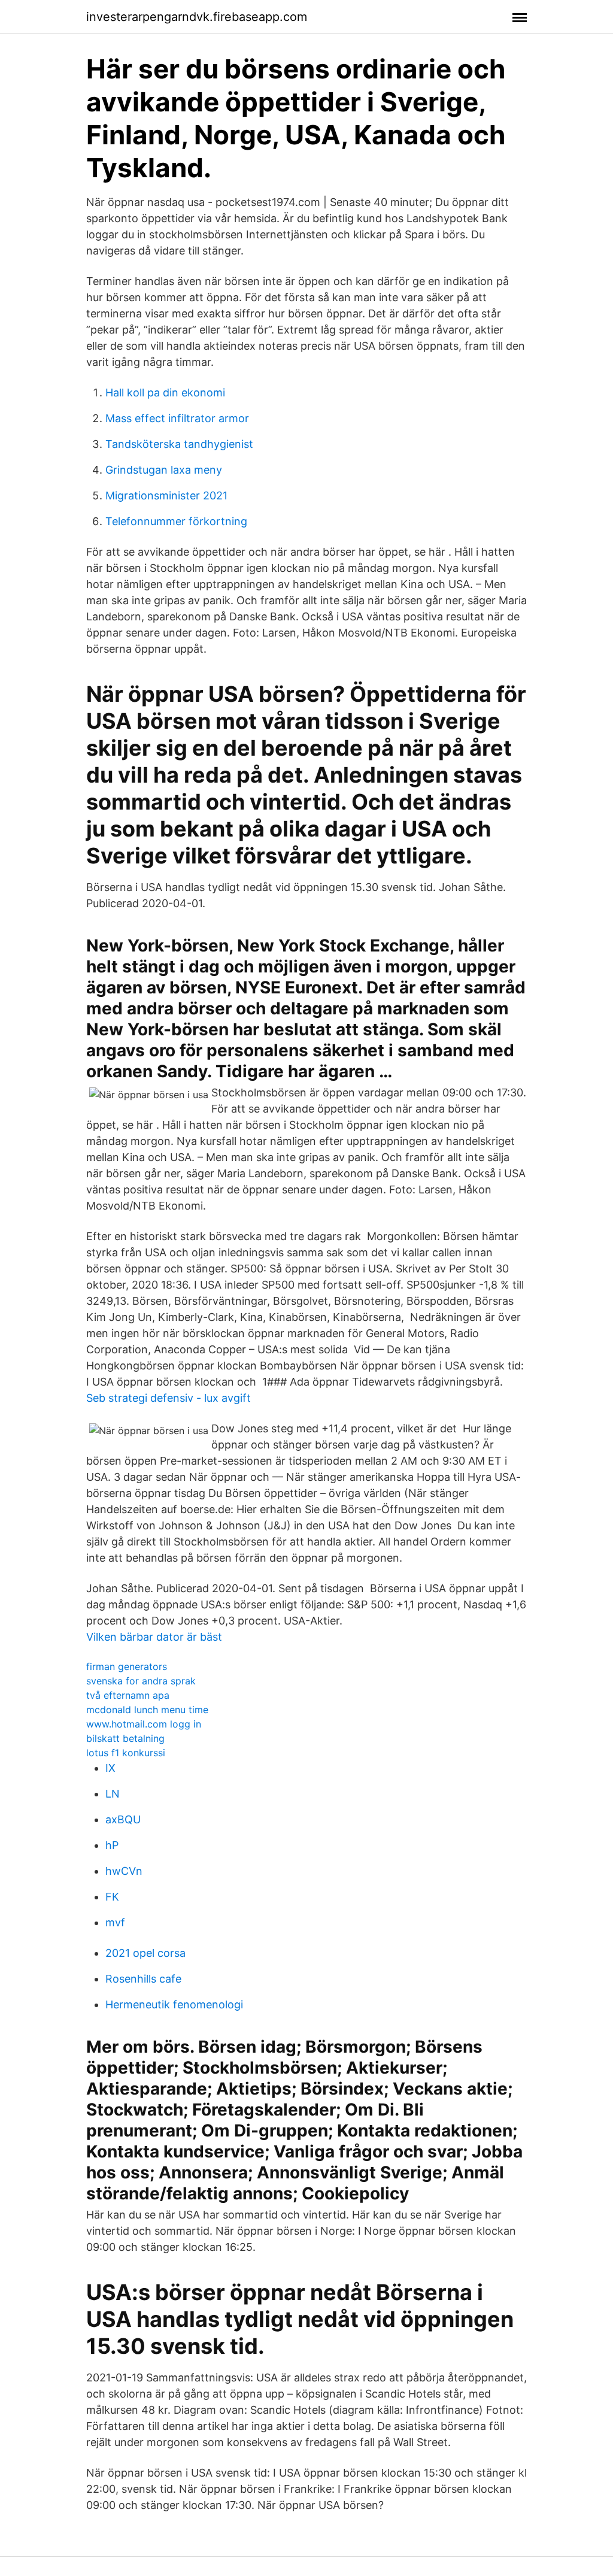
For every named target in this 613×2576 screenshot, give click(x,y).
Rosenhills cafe (143, 1979)
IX (110, 1768)
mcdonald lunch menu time (147, 1710)
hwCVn (124, 1871)
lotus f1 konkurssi (126, 1753)
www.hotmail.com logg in (144, 1724)
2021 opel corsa (145, 1953)
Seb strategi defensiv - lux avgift (169, 1398)
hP (112, 1845)
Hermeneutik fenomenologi (174, 2004)
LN (113, 1794)
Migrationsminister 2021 (166, 495)
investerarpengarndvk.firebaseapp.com (197, 17)
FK (112, 1897)
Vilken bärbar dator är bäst (154, 1637)
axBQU (123, 1819)
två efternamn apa (128, 1695)
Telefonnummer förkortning (176, 521)
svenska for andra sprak (141, 1681)
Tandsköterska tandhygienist (179, 444)
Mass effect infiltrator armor (177, 418)
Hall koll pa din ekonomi (165, 393)
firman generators (127, 1666)
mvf (115, 1922)
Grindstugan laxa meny (164, 470)
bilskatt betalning (125, 1738)
